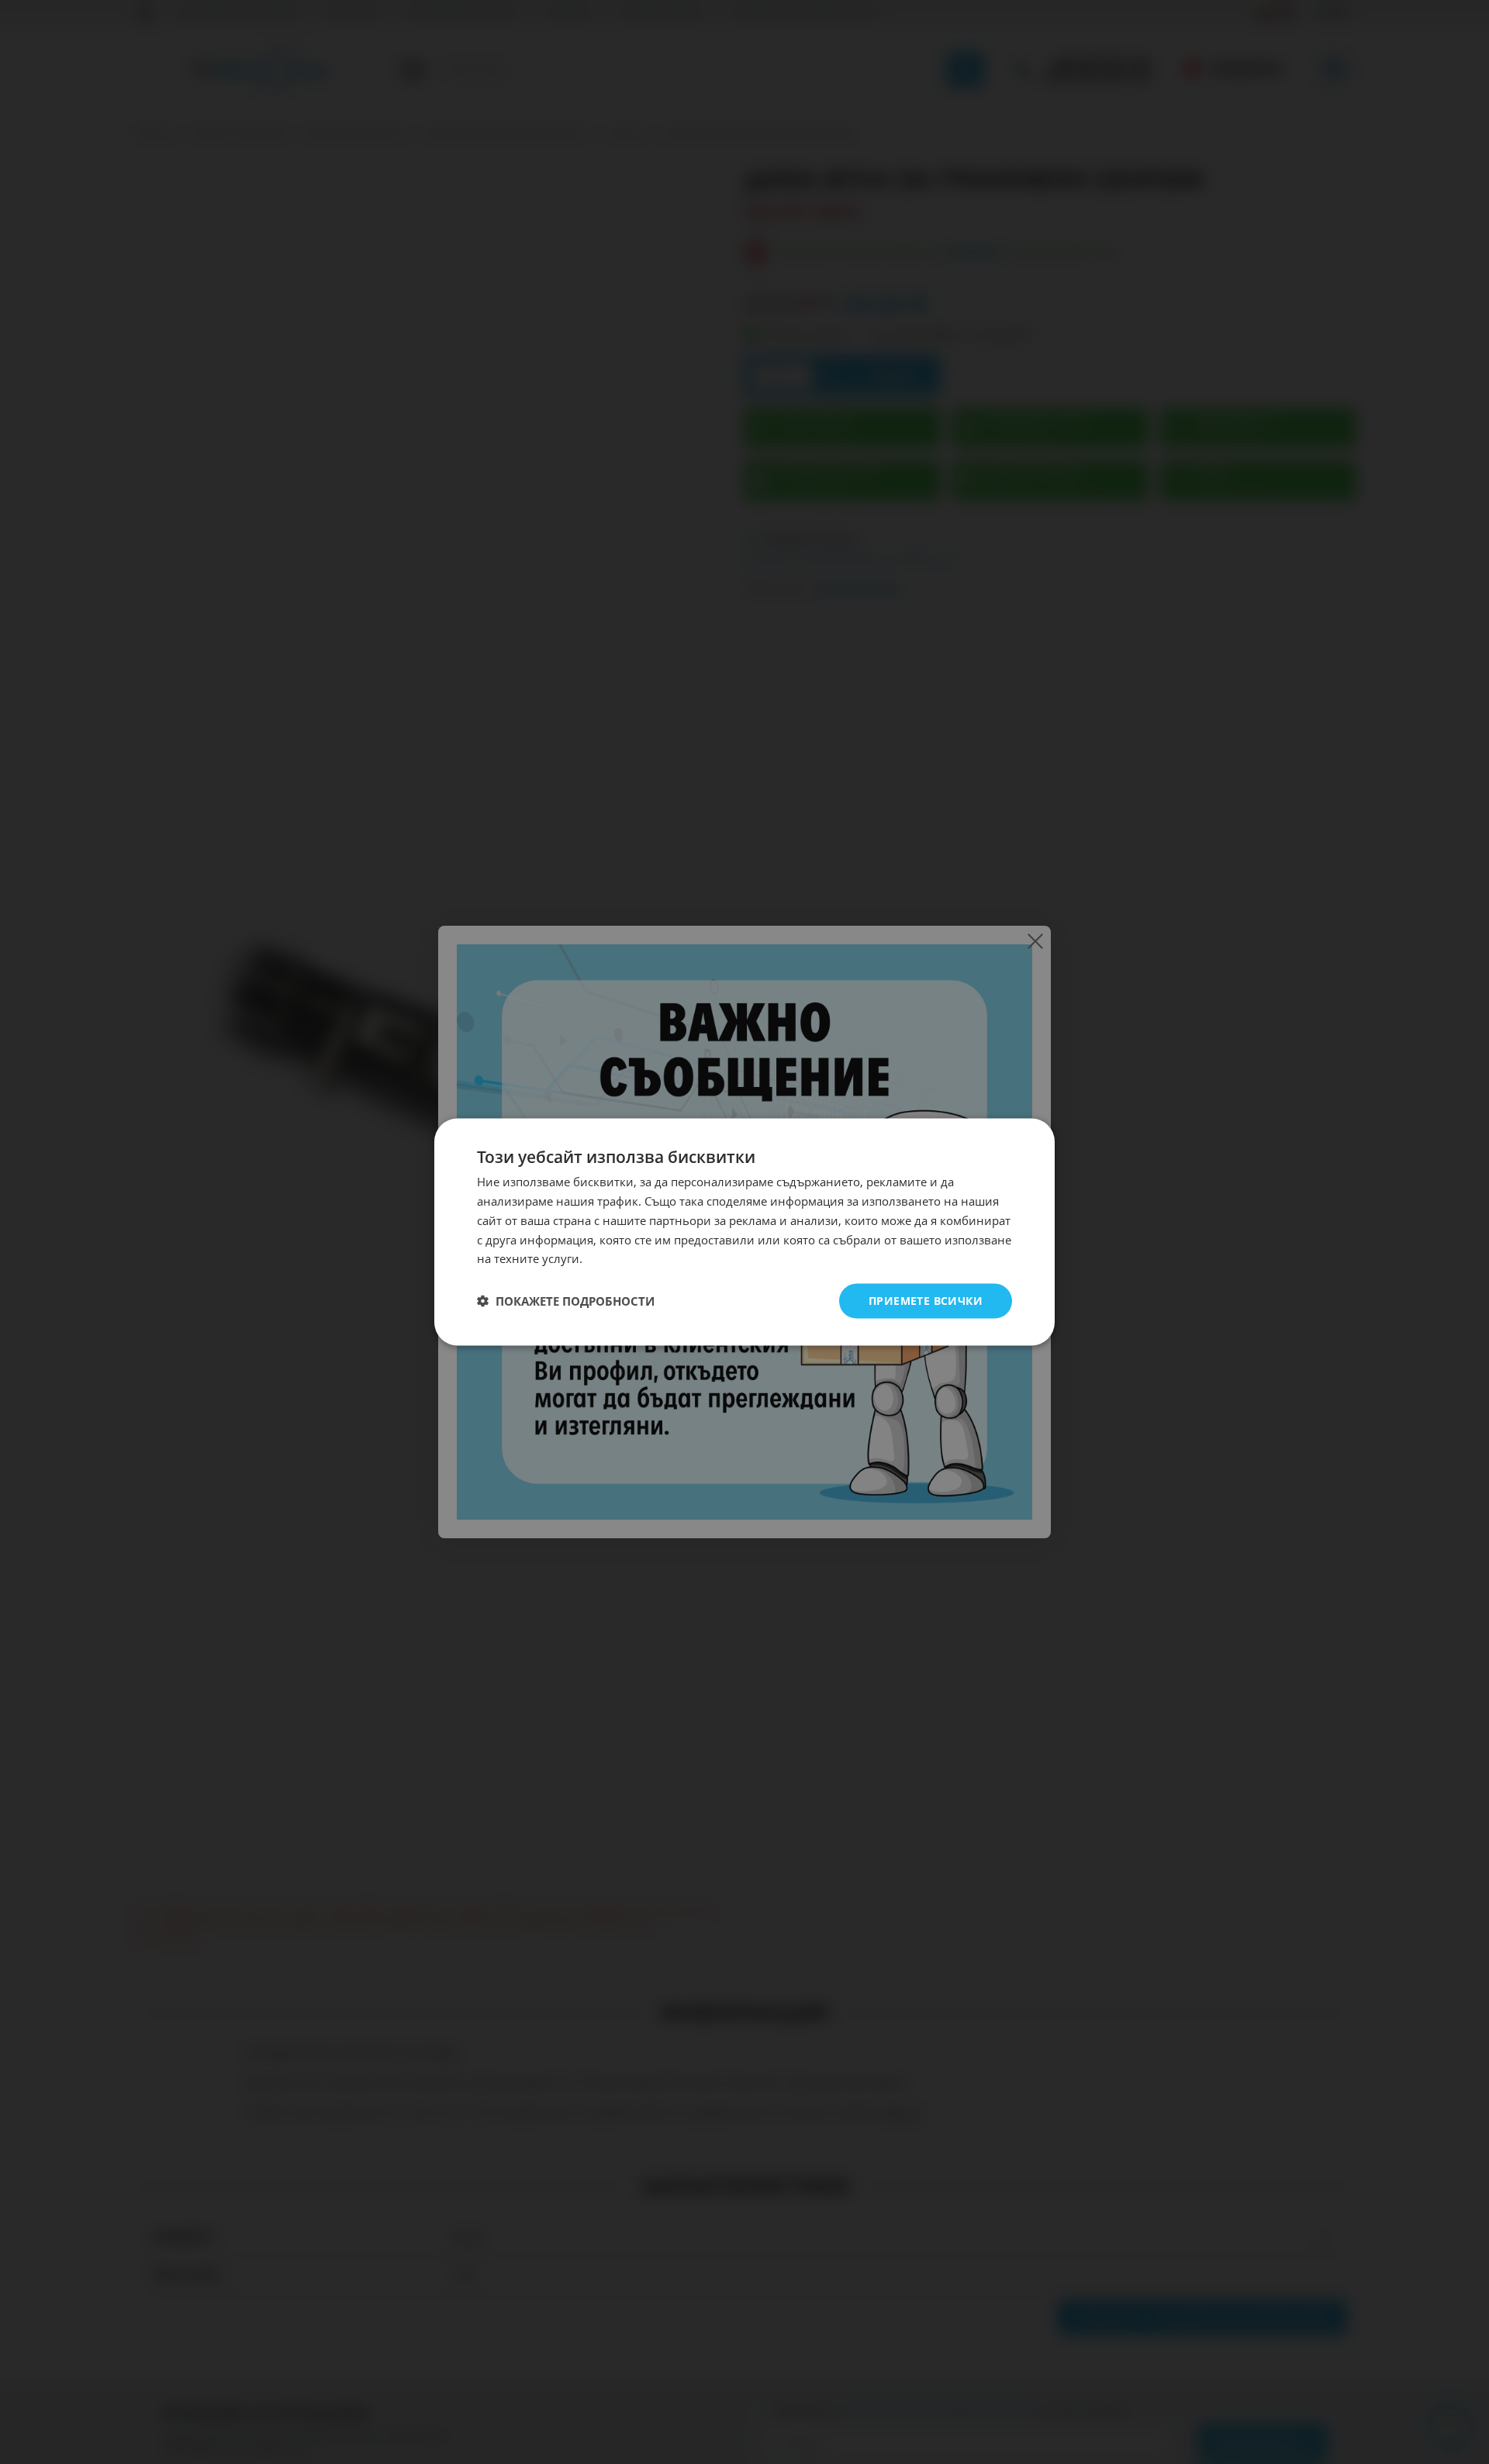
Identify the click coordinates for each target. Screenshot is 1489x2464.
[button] (566, 1301)
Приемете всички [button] (926, 1301)
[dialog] (744, 1232)
